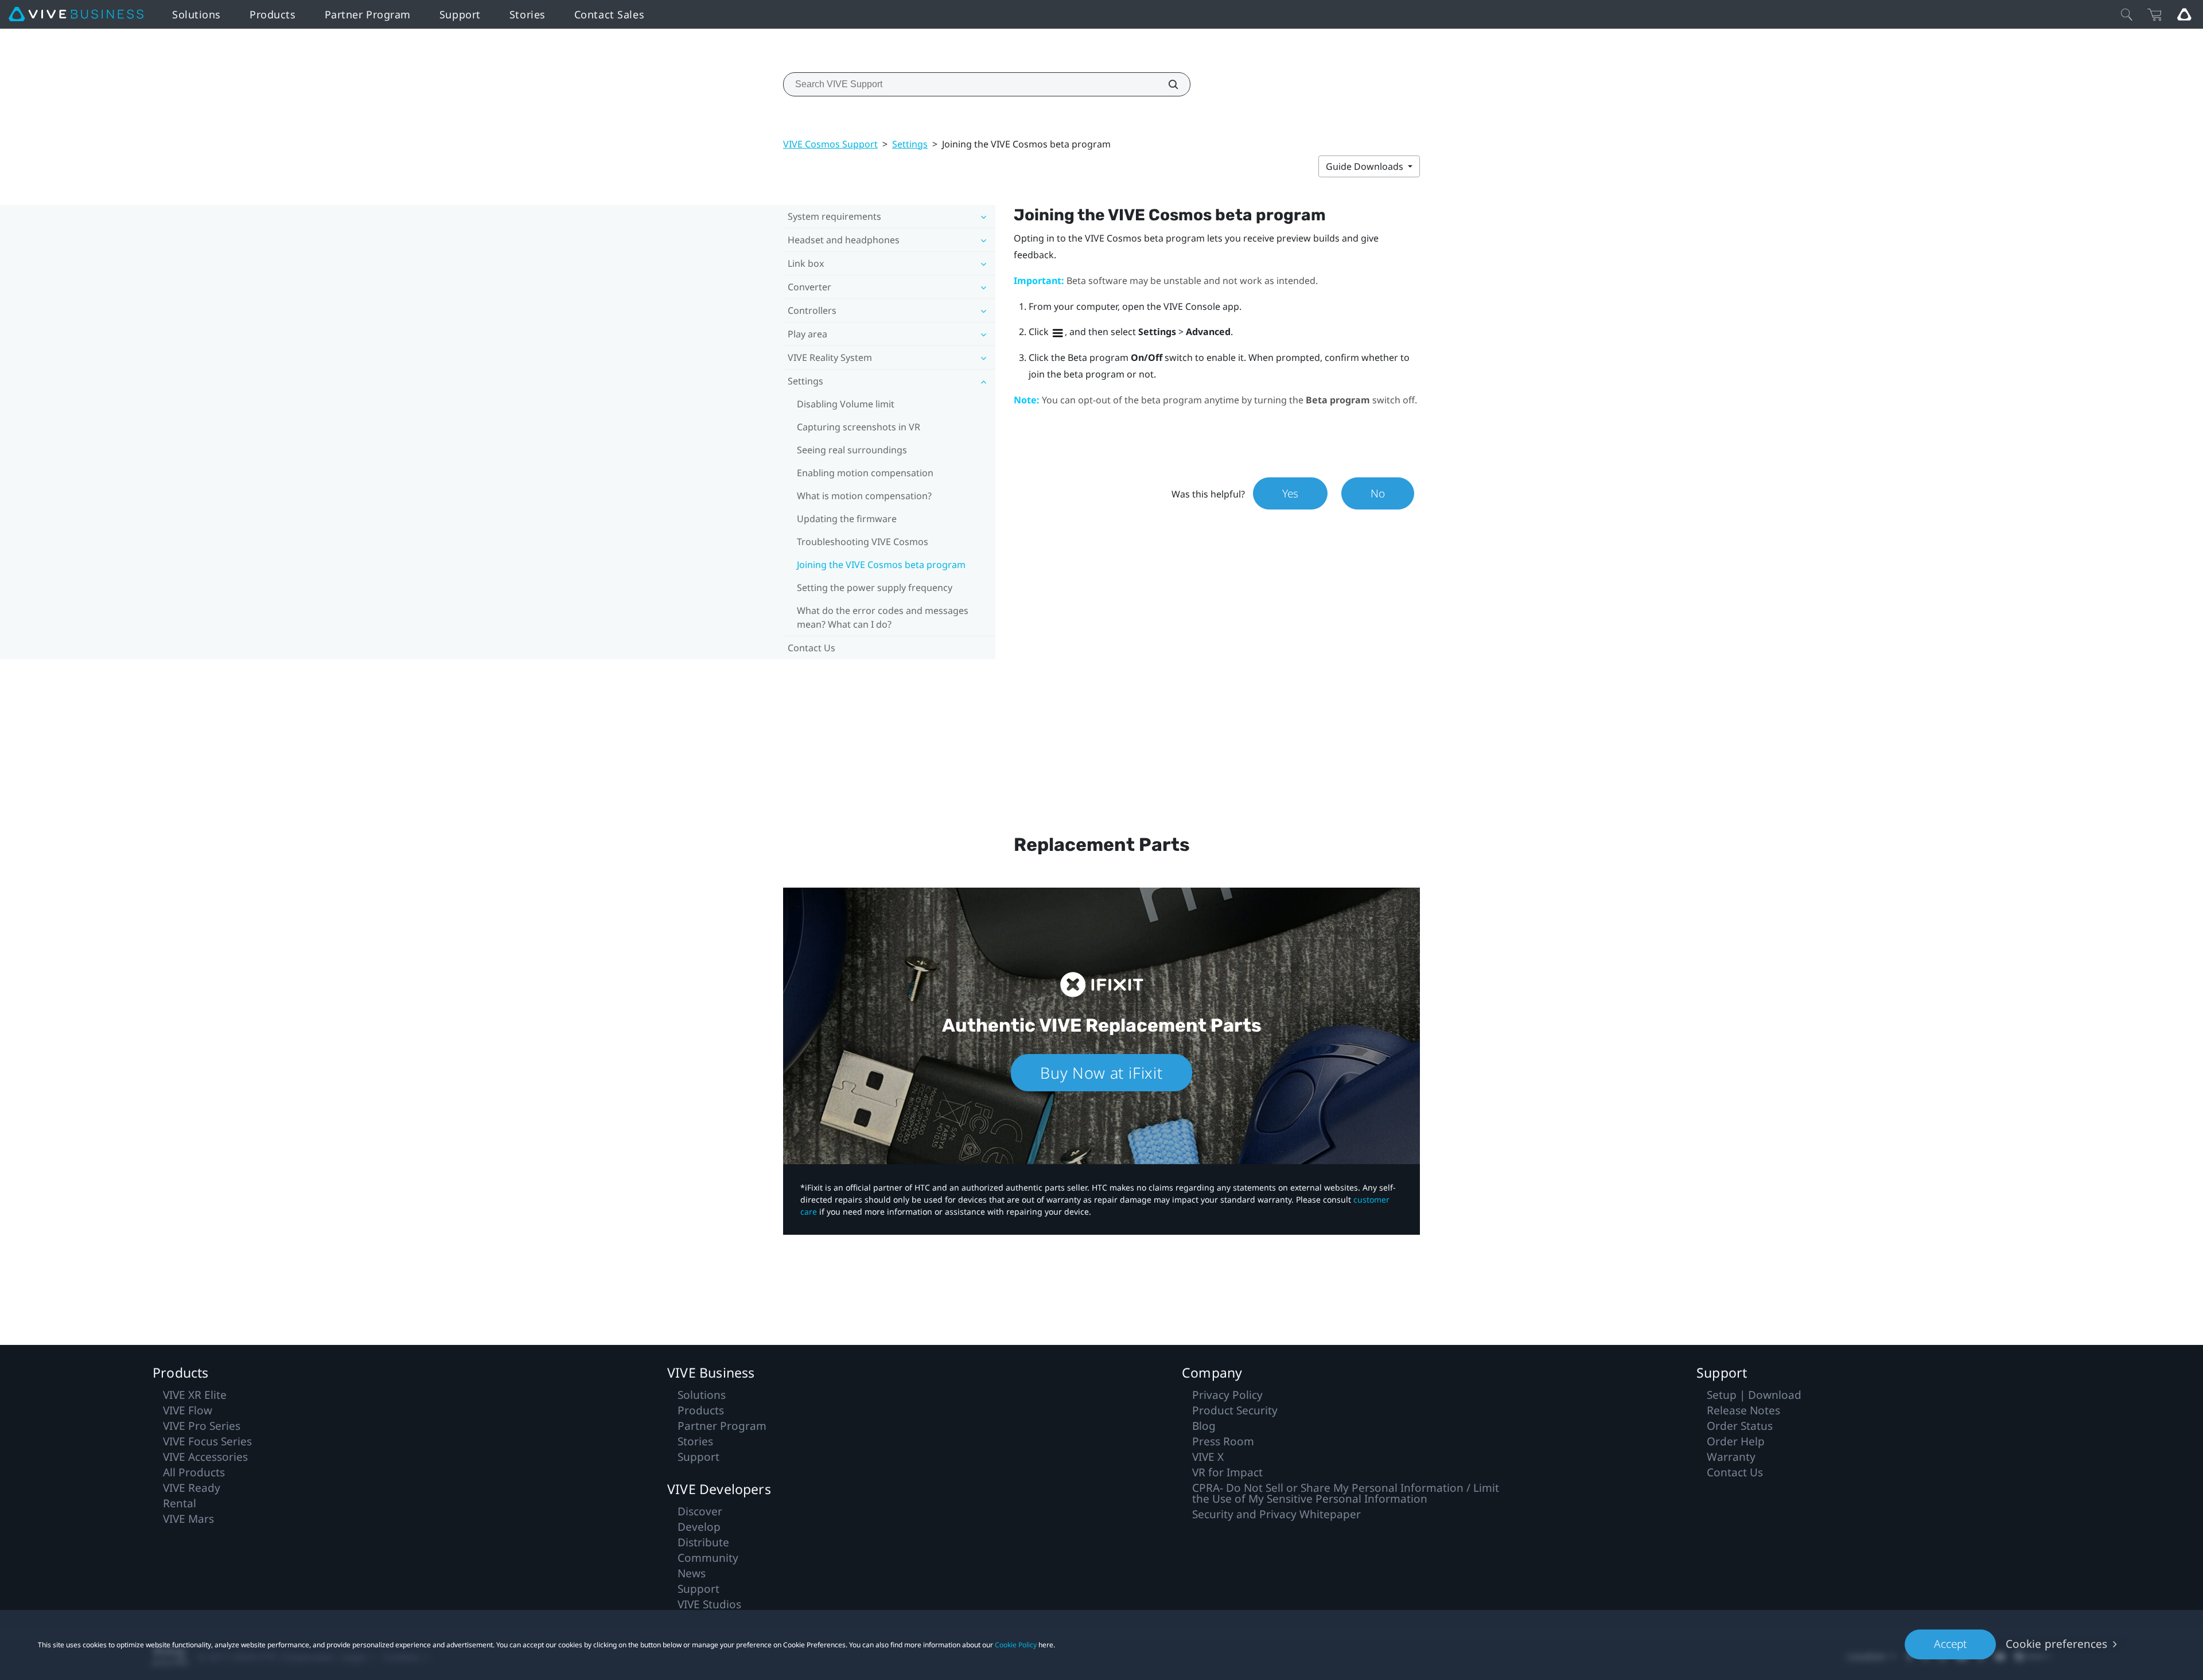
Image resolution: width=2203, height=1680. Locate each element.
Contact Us (811, 648)
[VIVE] (76, 14)
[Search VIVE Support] (1167, 84)
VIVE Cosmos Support (830, 144)
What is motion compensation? (864, 496)
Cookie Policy (1016, 1645)
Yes (1290, 493)
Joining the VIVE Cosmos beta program (881, 565)
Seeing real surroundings (852, 450)
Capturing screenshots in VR (859, 427)
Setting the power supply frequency (875, 588)
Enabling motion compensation (865, 473)
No (1378, 493)
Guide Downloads (1366, 166)
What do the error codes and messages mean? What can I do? (883, 617)
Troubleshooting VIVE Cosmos (863, 542)
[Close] (2127, 14)
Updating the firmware (847, 519)
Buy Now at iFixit (1101, 1073)
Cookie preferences (2056, 1644)
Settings (910, 144)
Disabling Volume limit (846, 404)
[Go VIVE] (2184, 14)
